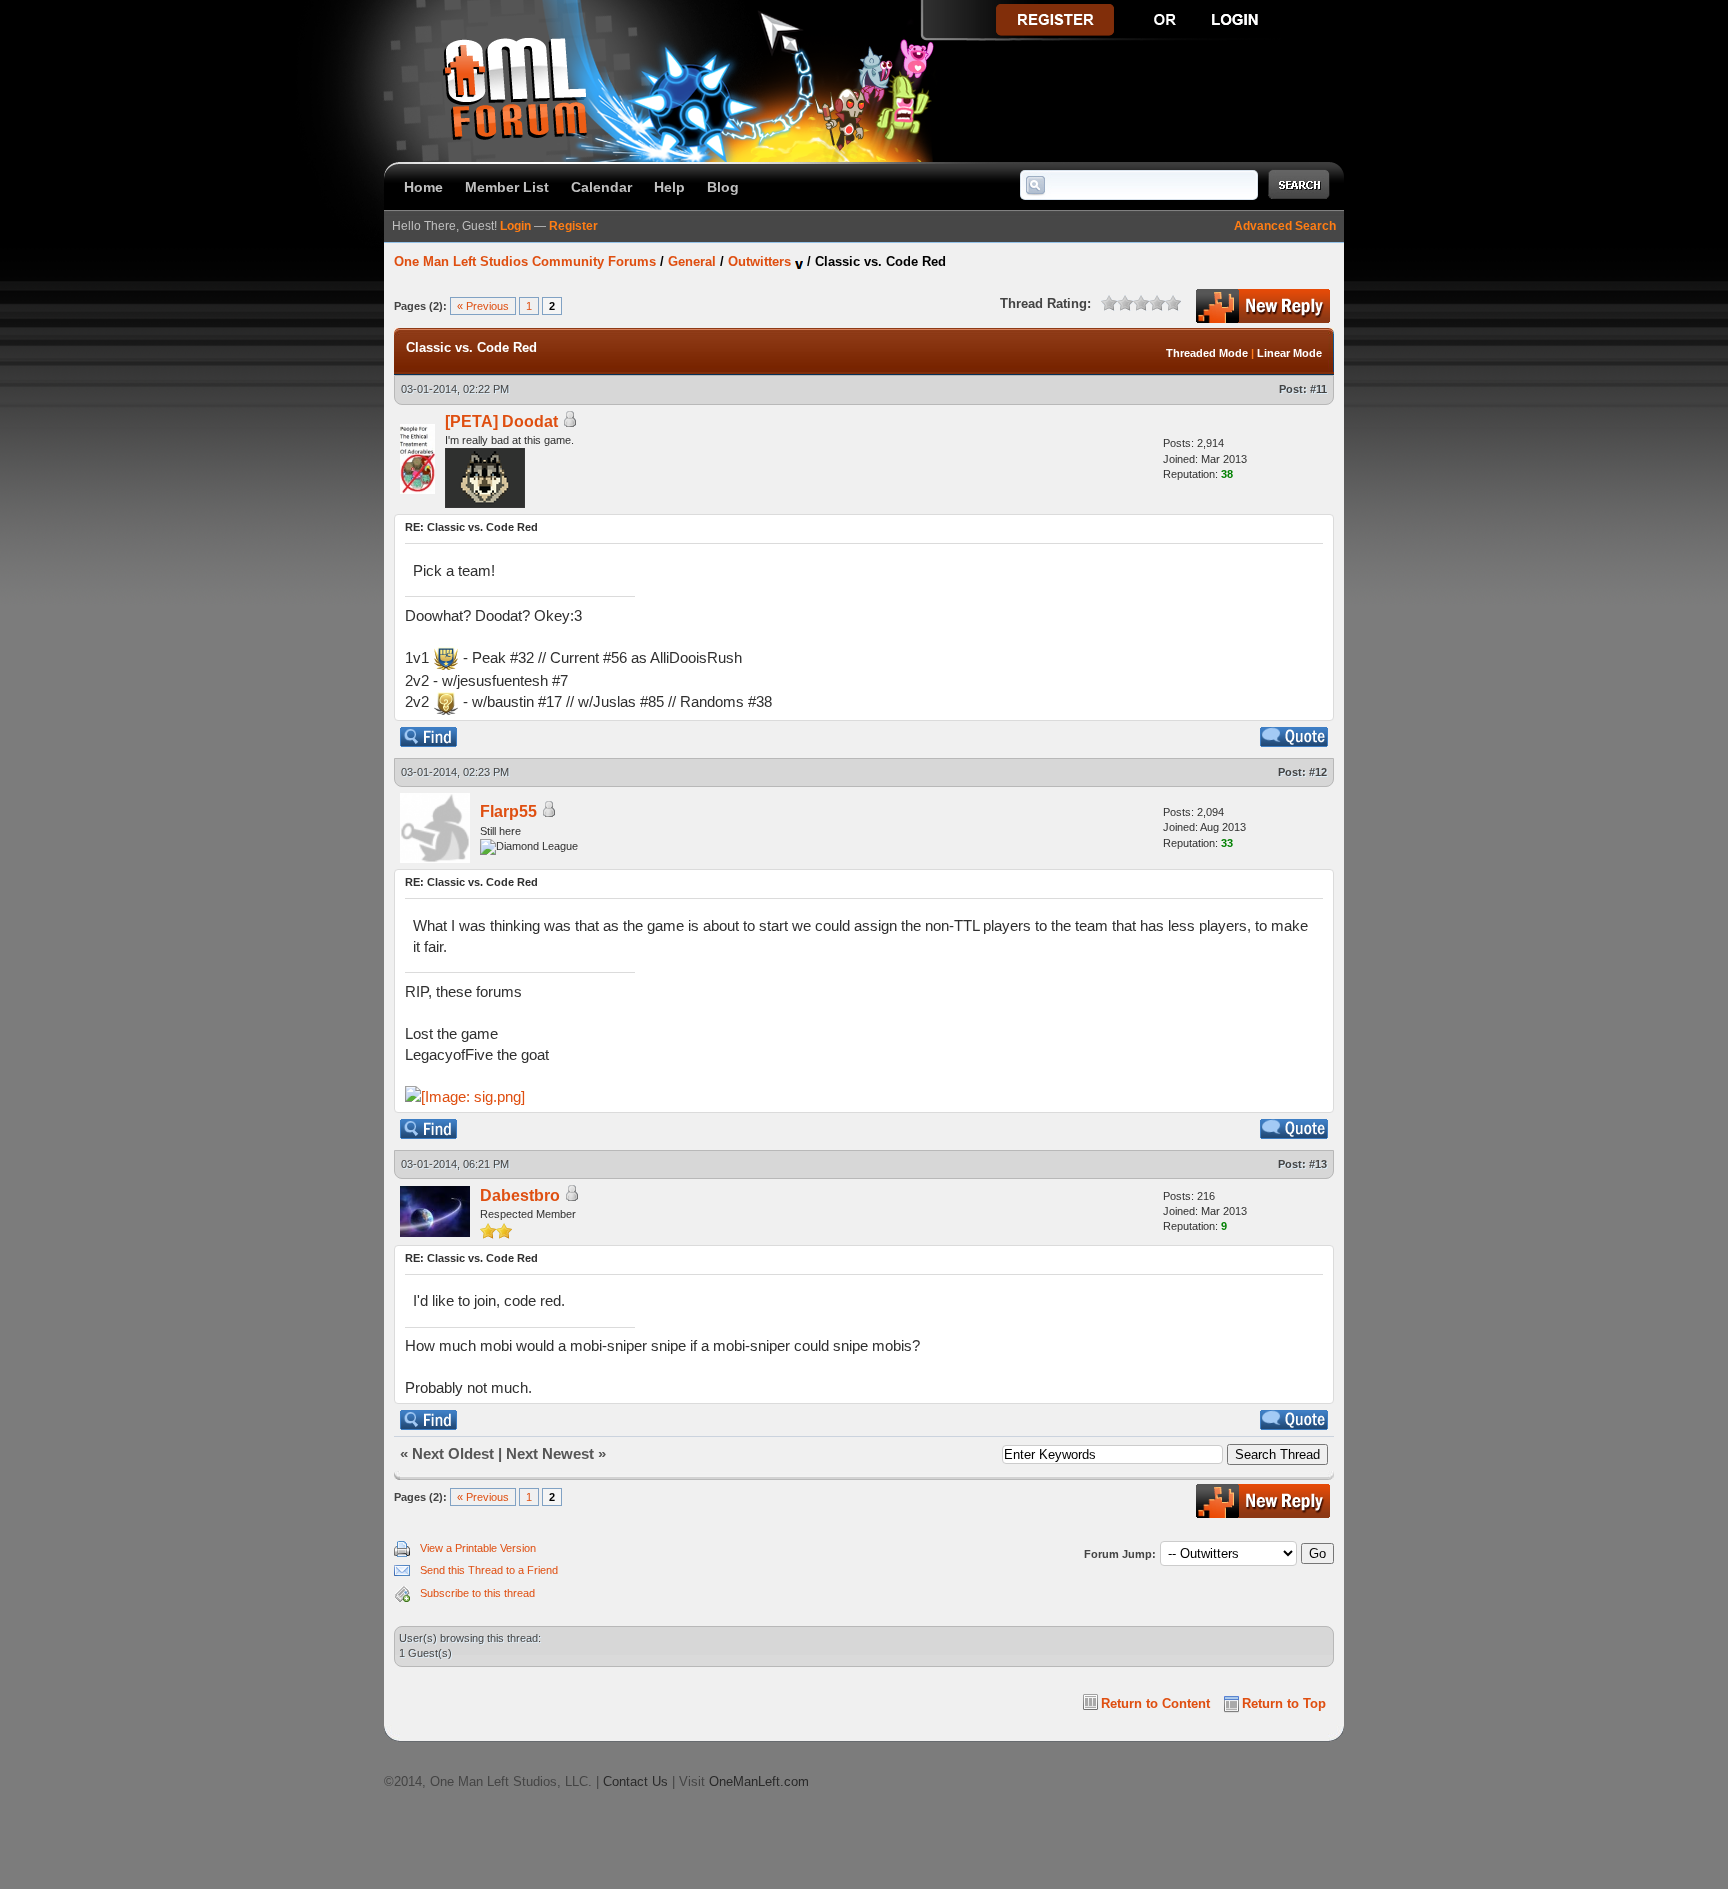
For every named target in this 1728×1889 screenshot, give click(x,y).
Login (515, 226)
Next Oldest (453, 1453)
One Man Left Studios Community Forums (525, 261)
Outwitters (759, 261)
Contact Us (635, 1781)
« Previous (483, 306)
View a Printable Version (478, 1548)
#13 (1318, 1164)
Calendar (601, 187)
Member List (507, 187)
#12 (1318, 772)
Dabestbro (520, 1195)
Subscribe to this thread (477, 1593)
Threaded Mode (1207, 353)
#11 (1318, 389)
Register (573, 226)
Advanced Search (1285, 226)
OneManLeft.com (759, 1781)
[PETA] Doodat (501, 421)
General (692, 261)
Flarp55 (508, 811)
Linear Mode (1289, 353)
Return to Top (1284, 1703)
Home (423, 187)
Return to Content (1155, 1703)
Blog (723, 187)
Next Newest (550, 1453)
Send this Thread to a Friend (489, 1570)
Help (669, 187)
